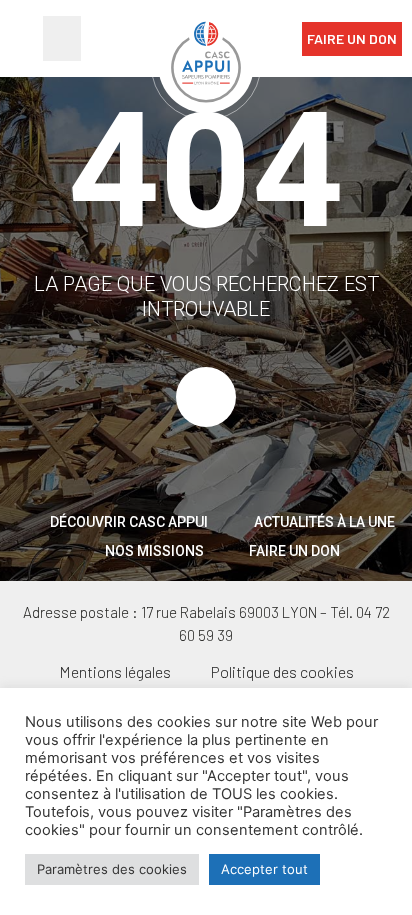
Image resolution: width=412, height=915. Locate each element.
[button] (62, 38)
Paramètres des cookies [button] (112, 869)
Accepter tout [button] (264, 869)
